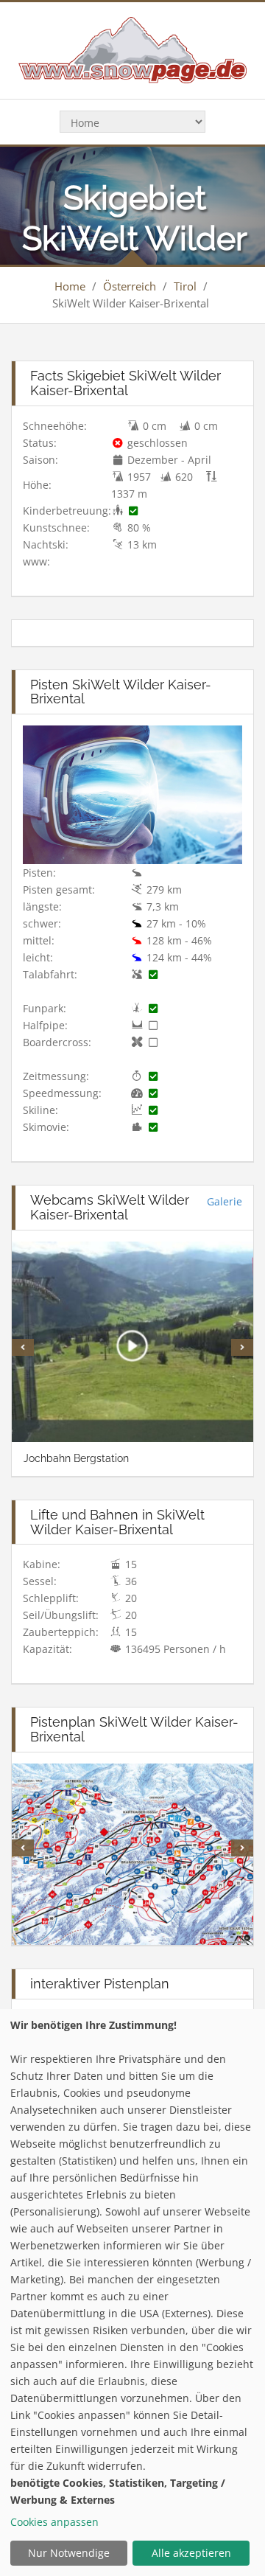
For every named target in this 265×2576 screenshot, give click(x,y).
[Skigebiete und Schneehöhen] (132, 49)
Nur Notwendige (69, 2553)
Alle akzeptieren (191, 2553)
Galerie (225, 1201)
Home (70, 286)
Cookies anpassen (54, 2522)
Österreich (130, 286)
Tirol (185, 286)
